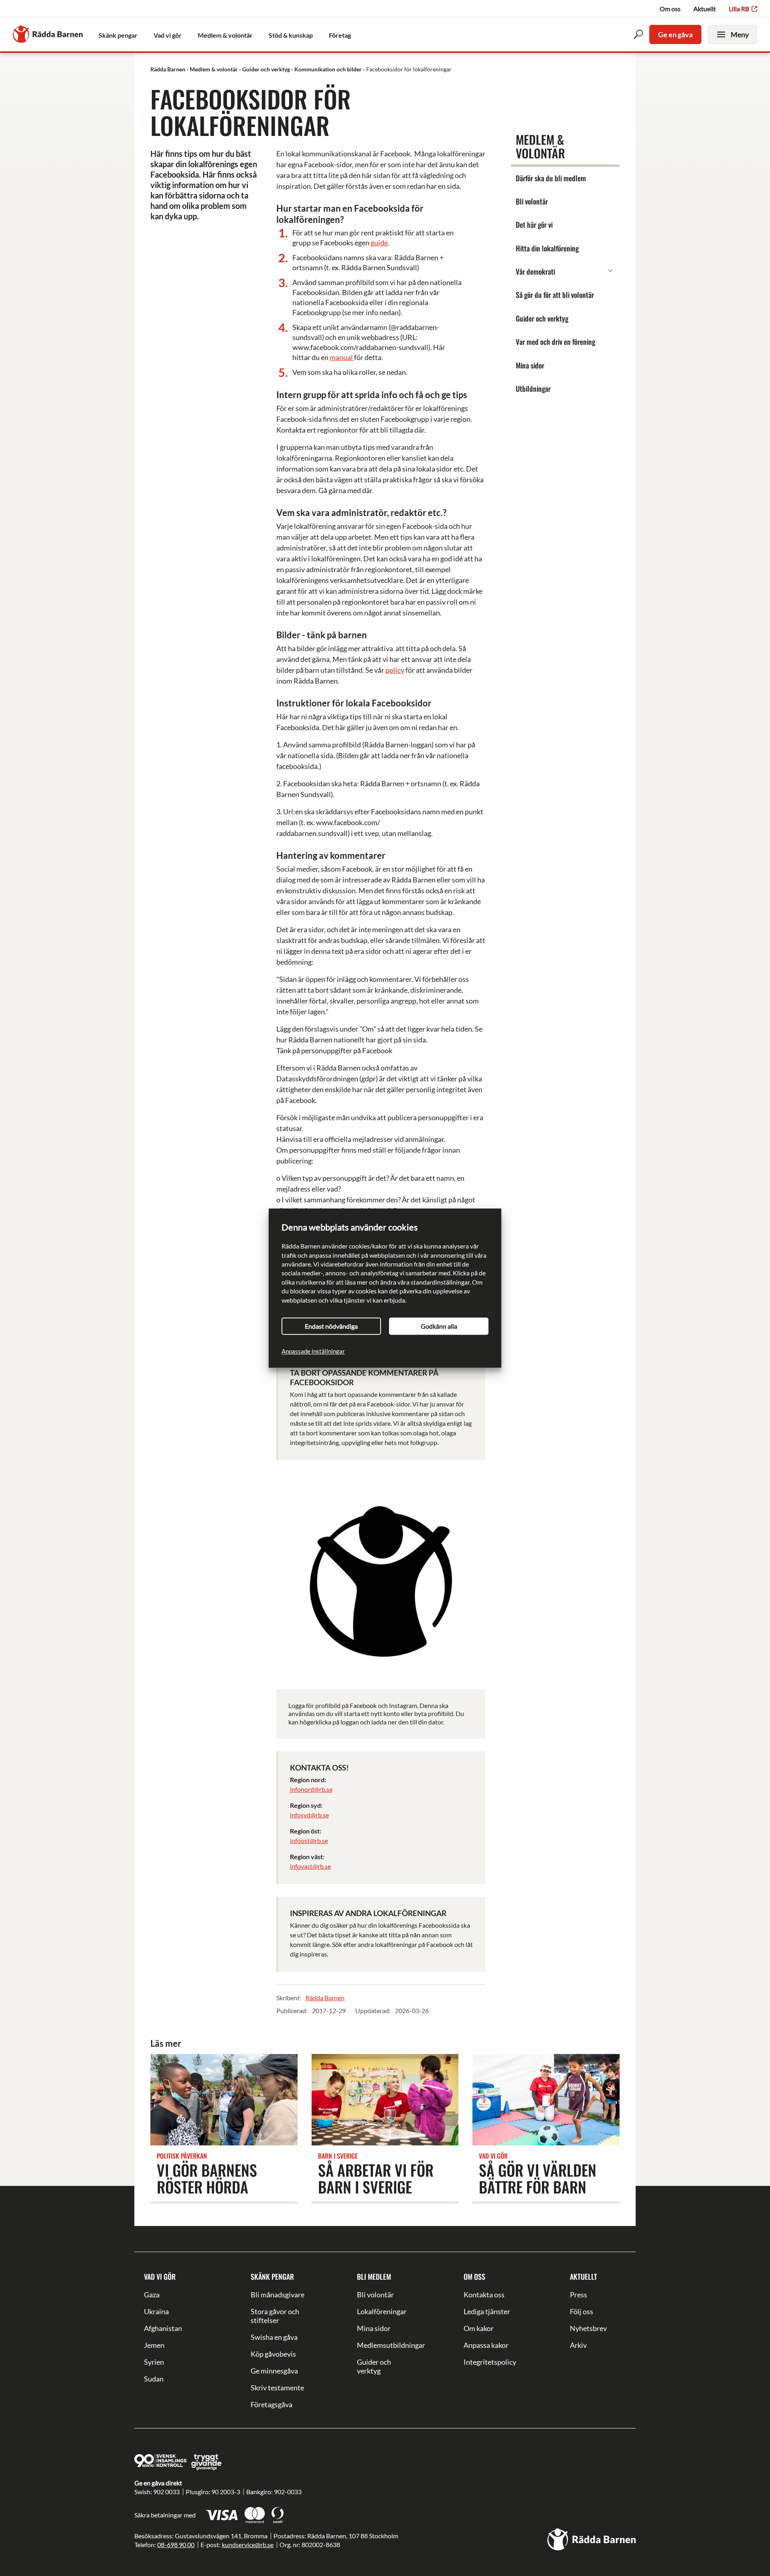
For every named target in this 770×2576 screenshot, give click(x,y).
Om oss (670, 9)
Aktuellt (705, 9)
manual (342, 357)
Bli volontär (375, 2295)
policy (395, 670)
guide (379, 243)
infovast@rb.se (310, 1866)
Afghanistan (163, 2328)
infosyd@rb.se (309, 1815)
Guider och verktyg (374, 2366)
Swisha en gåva (274, 2337)
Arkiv (578, 2345)
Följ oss (582, 2311)
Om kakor (479, 2328)
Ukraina (156, 2311)
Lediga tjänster (487, 2311)
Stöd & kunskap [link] (291, 35)
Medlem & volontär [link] (225, 35)
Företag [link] (340, 35)
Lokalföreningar (382, 2311)
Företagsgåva (272, 2404)
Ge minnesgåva (274, 2371)
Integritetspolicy (490, 2362)
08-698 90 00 (176, 2545)
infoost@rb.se (309, 1840)
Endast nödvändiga (331, 1326)
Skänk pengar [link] (118, 35)
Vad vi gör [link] (168, 35)
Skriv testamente (277, 2388)
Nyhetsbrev (588, 2328)
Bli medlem (374, 2277)
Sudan (154, 2379)
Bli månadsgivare (278, 2295)
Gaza (152, 2295)
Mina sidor (374, 2328)
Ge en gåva (675, 34)
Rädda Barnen (325, 1998)
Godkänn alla (439, 1326)
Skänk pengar (272, 2277)
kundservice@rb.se (248, 2545)
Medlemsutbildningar (385, 2345)
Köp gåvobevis (273, 2354)
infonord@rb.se (311, 1789)
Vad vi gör (160, 2277)
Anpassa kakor (486, 2345)
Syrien (154, 2362)
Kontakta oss (484, 2295)
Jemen (154, 2345)
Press (579, 2295)
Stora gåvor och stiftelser (275, 2316)
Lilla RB (739, 9)
